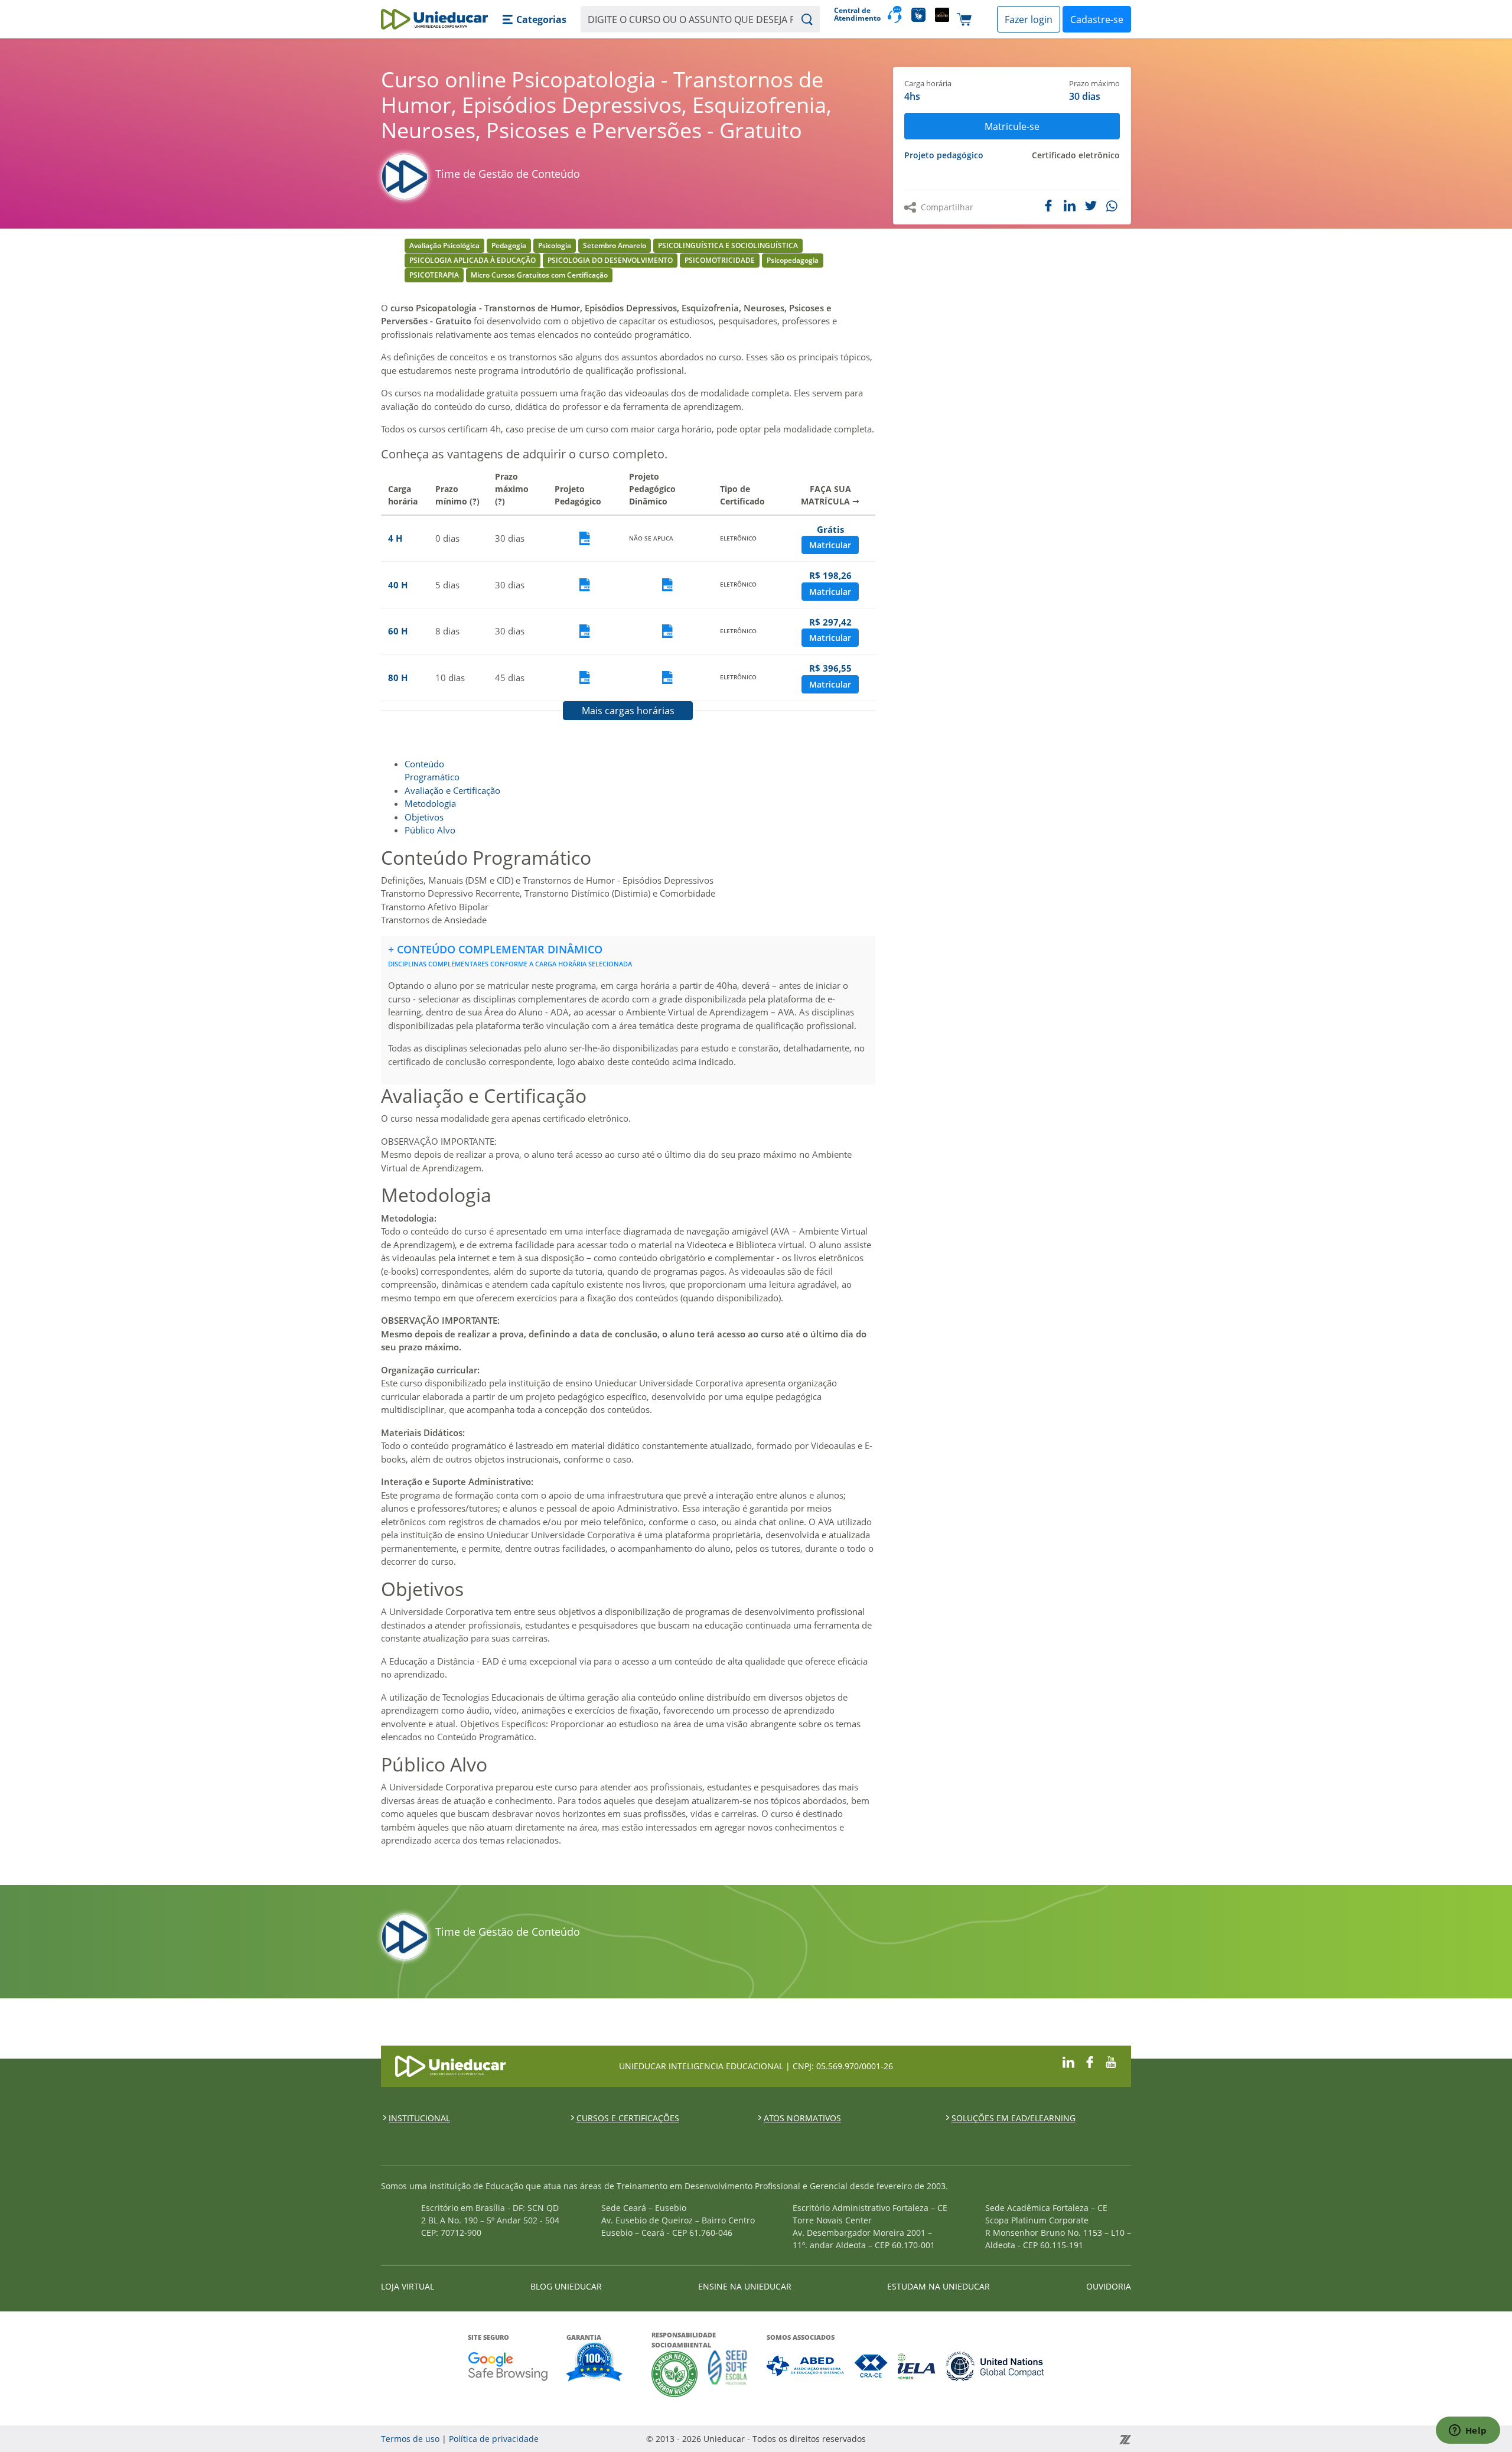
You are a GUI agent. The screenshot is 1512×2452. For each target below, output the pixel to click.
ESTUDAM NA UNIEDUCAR (939, 2286)
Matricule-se (1012, 126)
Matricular (830, 545)
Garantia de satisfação (595, 2363)
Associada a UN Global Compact (995, 2366)
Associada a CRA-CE (871, 2366)
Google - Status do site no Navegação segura (508, 2366)
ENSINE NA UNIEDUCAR (745, 2286)
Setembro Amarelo (615, 245)
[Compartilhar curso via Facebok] (1048, 206)
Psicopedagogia (793, 260)
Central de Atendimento (856, 14)
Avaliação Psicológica (444, 245)
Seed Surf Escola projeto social (728, 2374)
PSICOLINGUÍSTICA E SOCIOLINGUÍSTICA (728, 245)
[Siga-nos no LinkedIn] (1068, 2061)
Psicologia (555, 245)
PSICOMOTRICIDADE (720, 260)
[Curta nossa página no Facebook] (1090, 2061)
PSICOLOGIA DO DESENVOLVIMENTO (610, 260)
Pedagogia (509, 245)
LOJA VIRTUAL (408, 2286)
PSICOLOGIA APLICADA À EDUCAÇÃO (472, 260)
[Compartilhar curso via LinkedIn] (1070, 206)
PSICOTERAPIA (434, 275)
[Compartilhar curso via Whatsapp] (1113, 206)
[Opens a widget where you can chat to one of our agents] (1468, 2431)
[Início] (434, 19)
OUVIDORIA (1109, 2286)
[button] (534, 19)
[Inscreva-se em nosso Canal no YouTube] (1111, 2061)
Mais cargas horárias (628, 711)
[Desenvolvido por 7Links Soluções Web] (1019, 2439)
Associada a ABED (806, 2366)
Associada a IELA (917, 2366)
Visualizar (585, 538)
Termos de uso (410, 2439)
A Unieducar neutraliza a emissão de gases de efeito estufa (675, 2374)
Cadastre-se (1097, 19)
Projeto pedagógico (944, 155)
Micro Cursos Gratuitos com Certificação (539, 275)
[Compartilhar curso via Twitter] (1091, 206)
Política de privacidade (494, 2439)
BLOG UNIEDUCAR (566, 2286)
